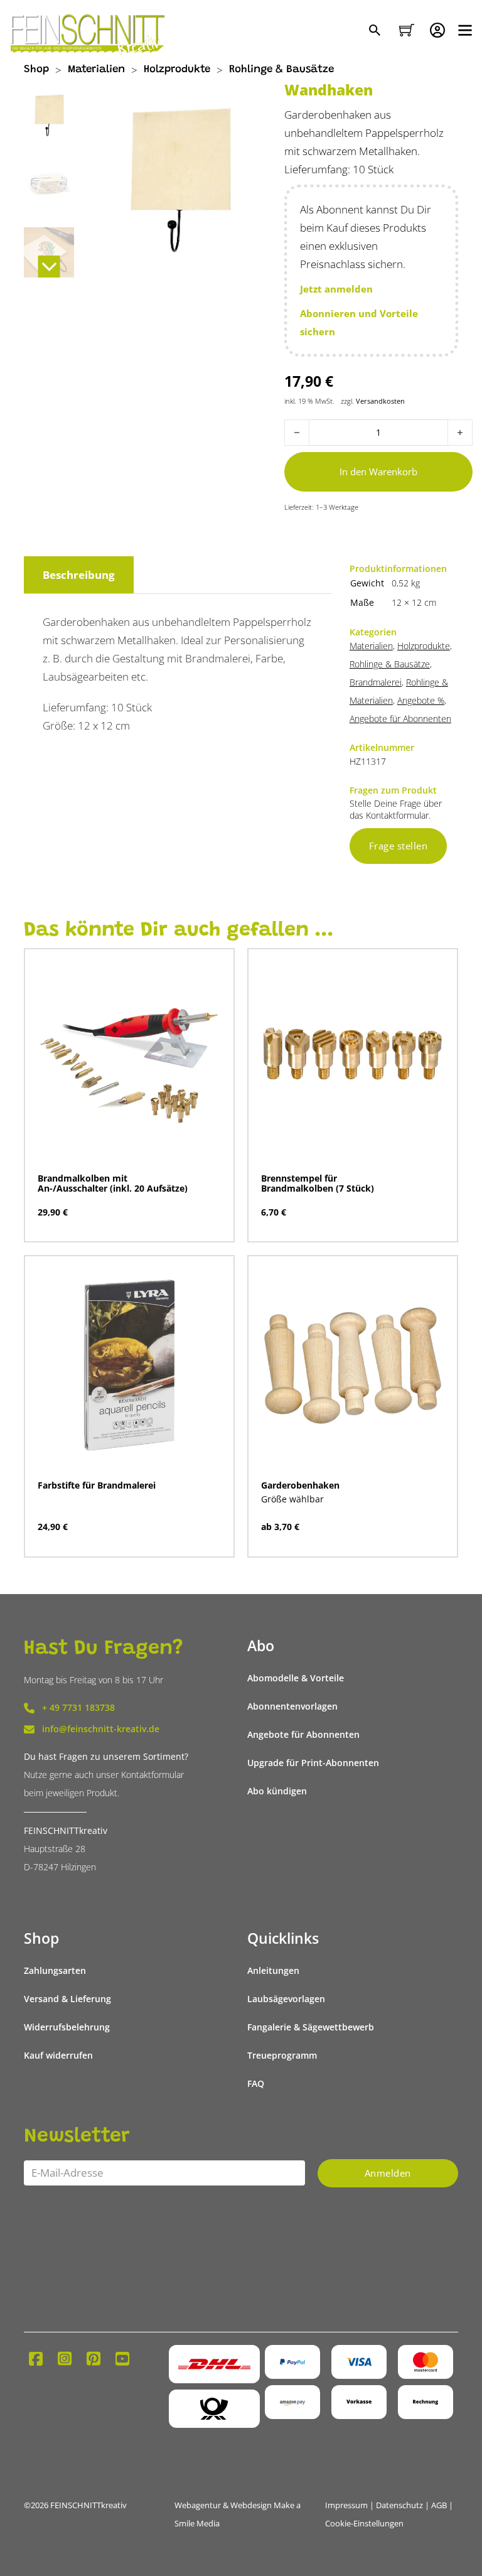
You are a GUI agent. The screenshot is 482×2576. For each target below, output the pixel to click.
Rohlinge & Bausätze (281, 70)
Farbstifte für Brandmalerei (97, 1485)
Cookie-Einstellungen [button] (364, 2524)
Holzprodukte (177, 70)
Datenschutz (399, 2505)
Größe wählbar (292, 1499)
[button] (371, 289)
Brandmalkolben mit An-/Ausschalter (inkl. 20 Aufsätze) (113, 1183)
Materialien (96, 70)
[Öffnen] (465, 30)
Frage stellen (399, 846)
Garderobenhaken (300, 1485)
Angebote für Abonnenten (400, 719)
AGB (439, 2505)
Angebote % (421, 701)
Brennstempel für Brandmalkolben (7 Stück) (318, 1183)
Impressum (346, 2505)
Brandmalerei (376, 682)
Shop (36, 70)
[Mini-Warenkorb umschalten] (407, 30)
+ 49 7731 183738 (78, 1708)
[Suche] (376, 31)
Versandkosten (380, 401)
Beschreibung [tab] (79, 575)
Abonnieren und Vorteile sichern (359, 322)
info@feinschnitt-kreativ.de (101, 1729)
